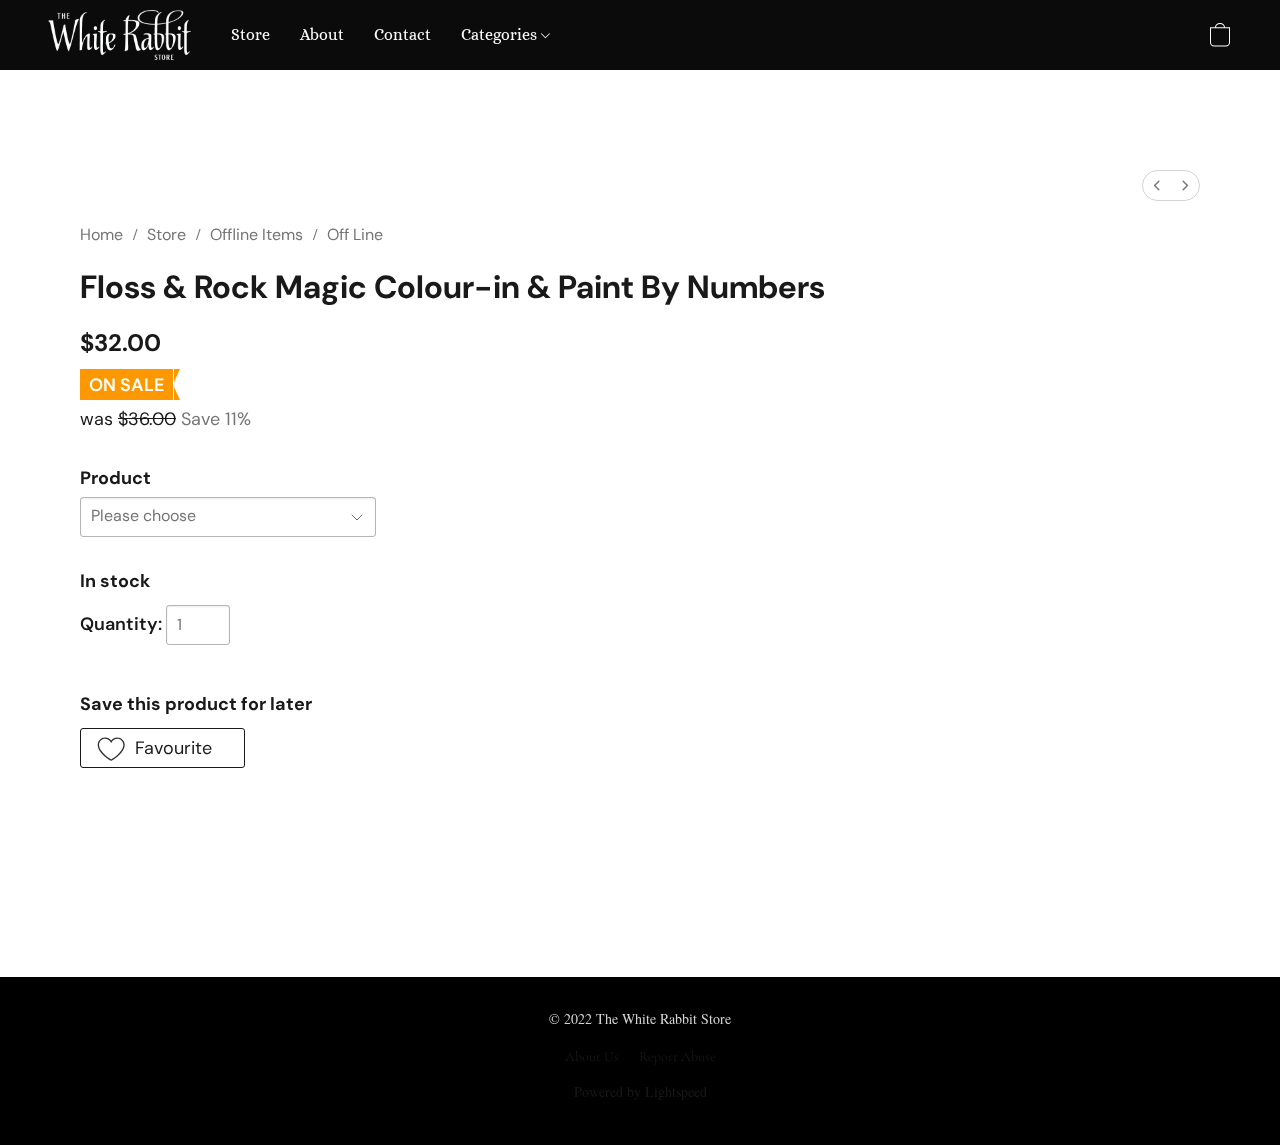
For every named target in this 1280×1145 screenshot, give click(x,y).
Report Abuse (677, 1056)
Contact (402, 34)
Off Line (355, 234)
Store (250, 34)
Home (101, 234)
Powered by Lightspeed (640, 1091)
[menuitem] (1157, 185)
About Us (592, 1056)
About (322, 34)
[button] (119, 35)
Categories (501, 34)
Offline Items (256, 234)
